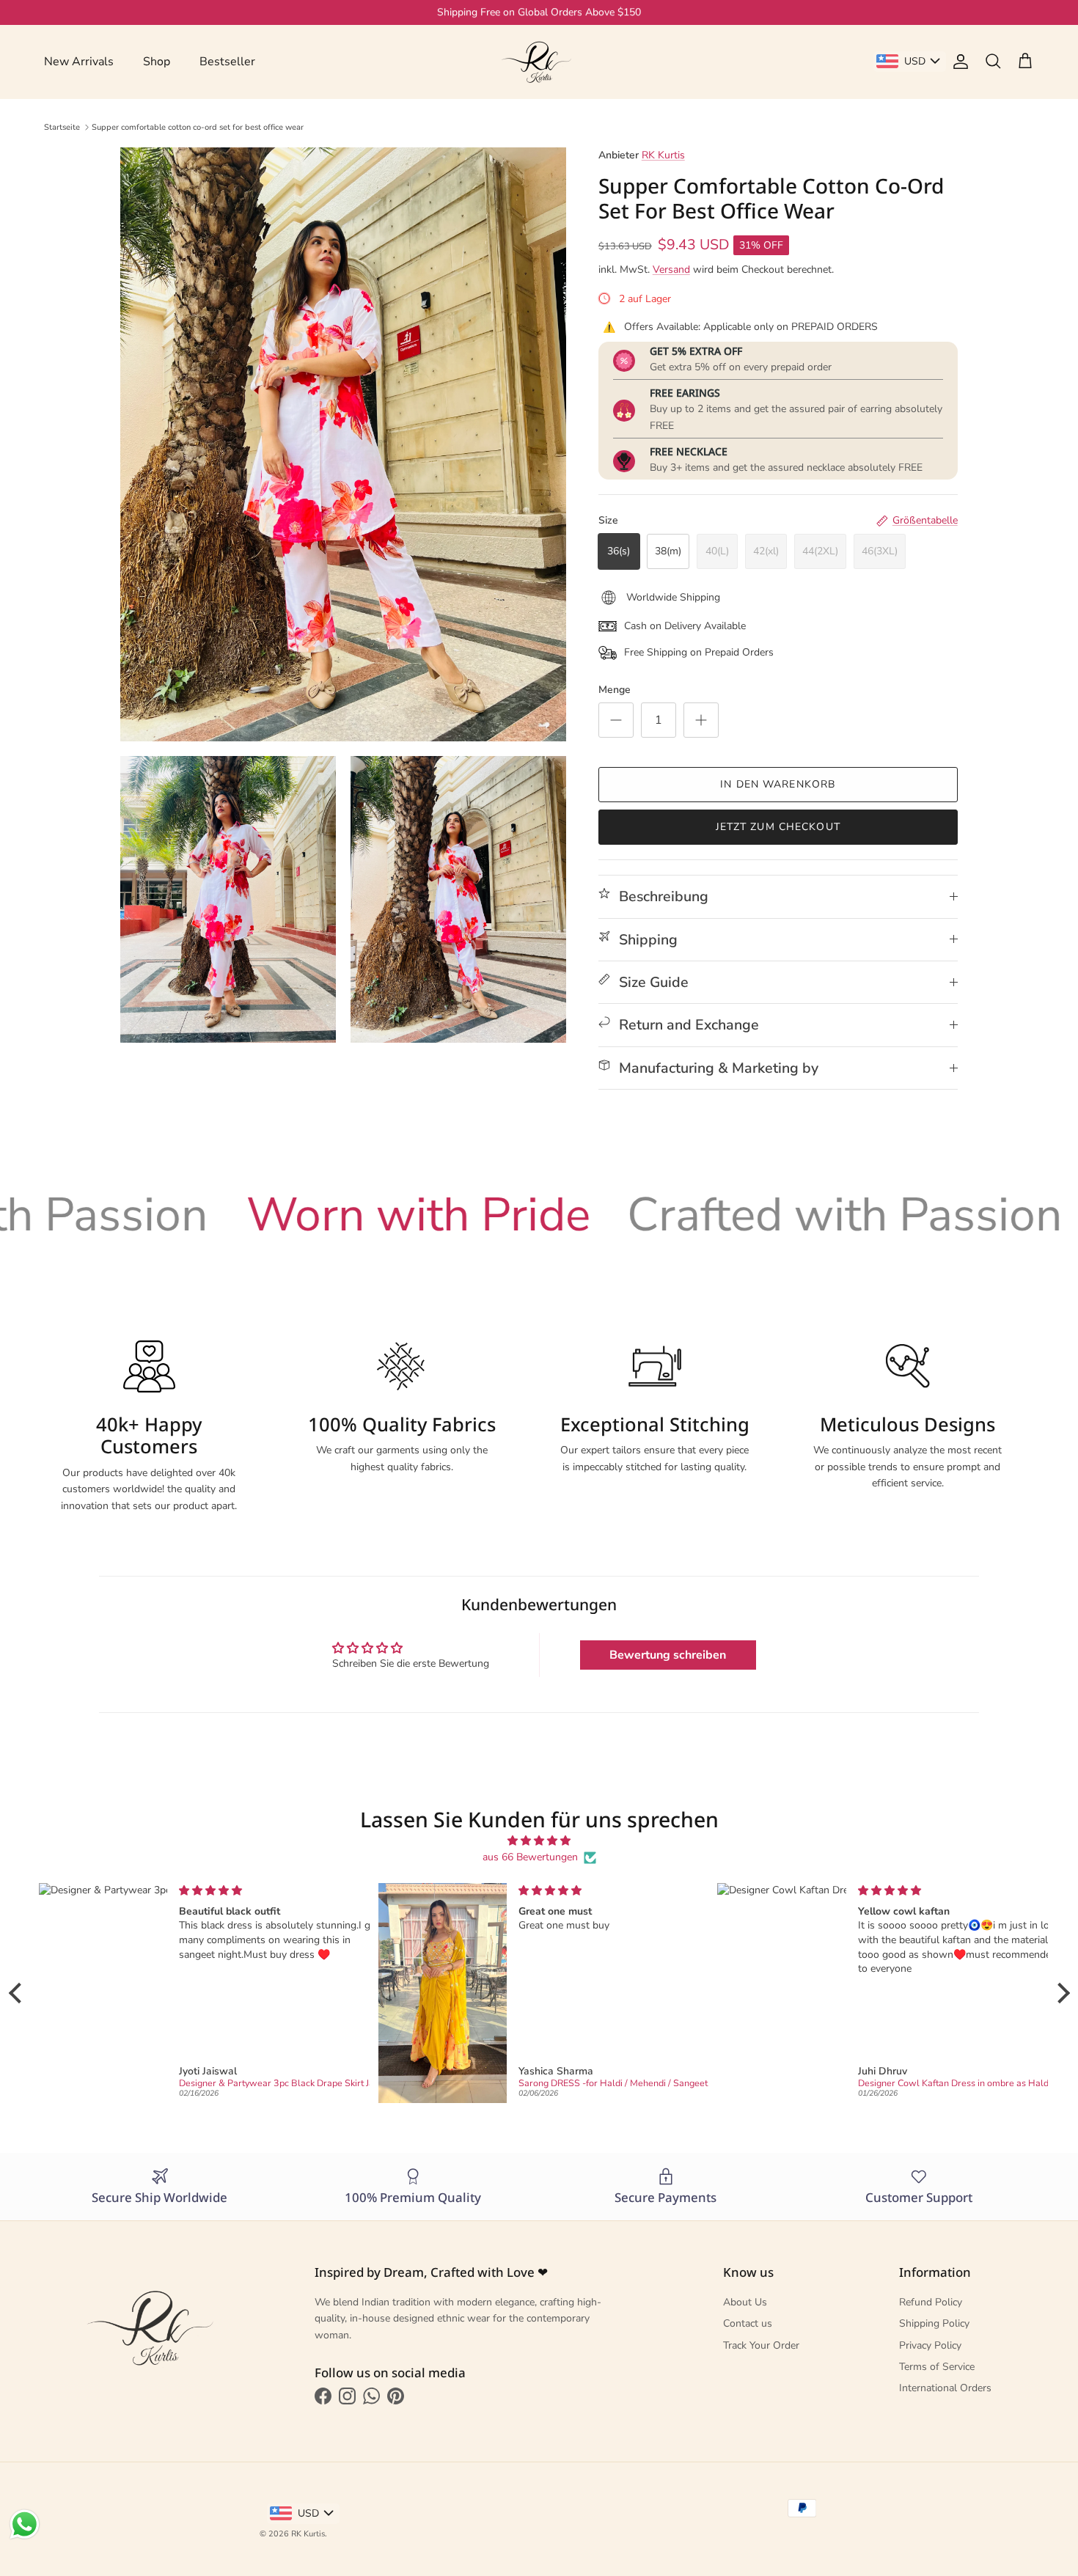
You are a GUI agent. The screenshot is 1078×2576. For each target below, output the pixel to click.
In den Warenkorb (778, 784)
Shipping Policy (934, 2323)
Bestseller (227, 62)
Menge (615, 690)
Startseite (62, 126)
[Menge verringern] (616, 720)
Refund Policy (931, 2302)
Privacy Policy (930, 2345)
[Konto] (958, 62)
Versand (671, 269)
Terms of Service (937, 2367)
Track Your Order (761, 2345)
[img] (539, 1841)
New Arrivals (79, 62)
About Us (745, 2302)
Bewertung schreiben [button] (668, 1655)
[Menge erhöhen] (701, 720)
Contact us (748, 2323)
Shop (157, 62)
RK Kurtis (663, 155)
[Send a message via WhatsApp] (25, 2524)
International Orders (945, 2388)
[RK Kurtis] (539, 62)
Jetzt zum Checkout (778, 827)
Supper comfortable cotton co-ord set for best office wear (198, 126)
